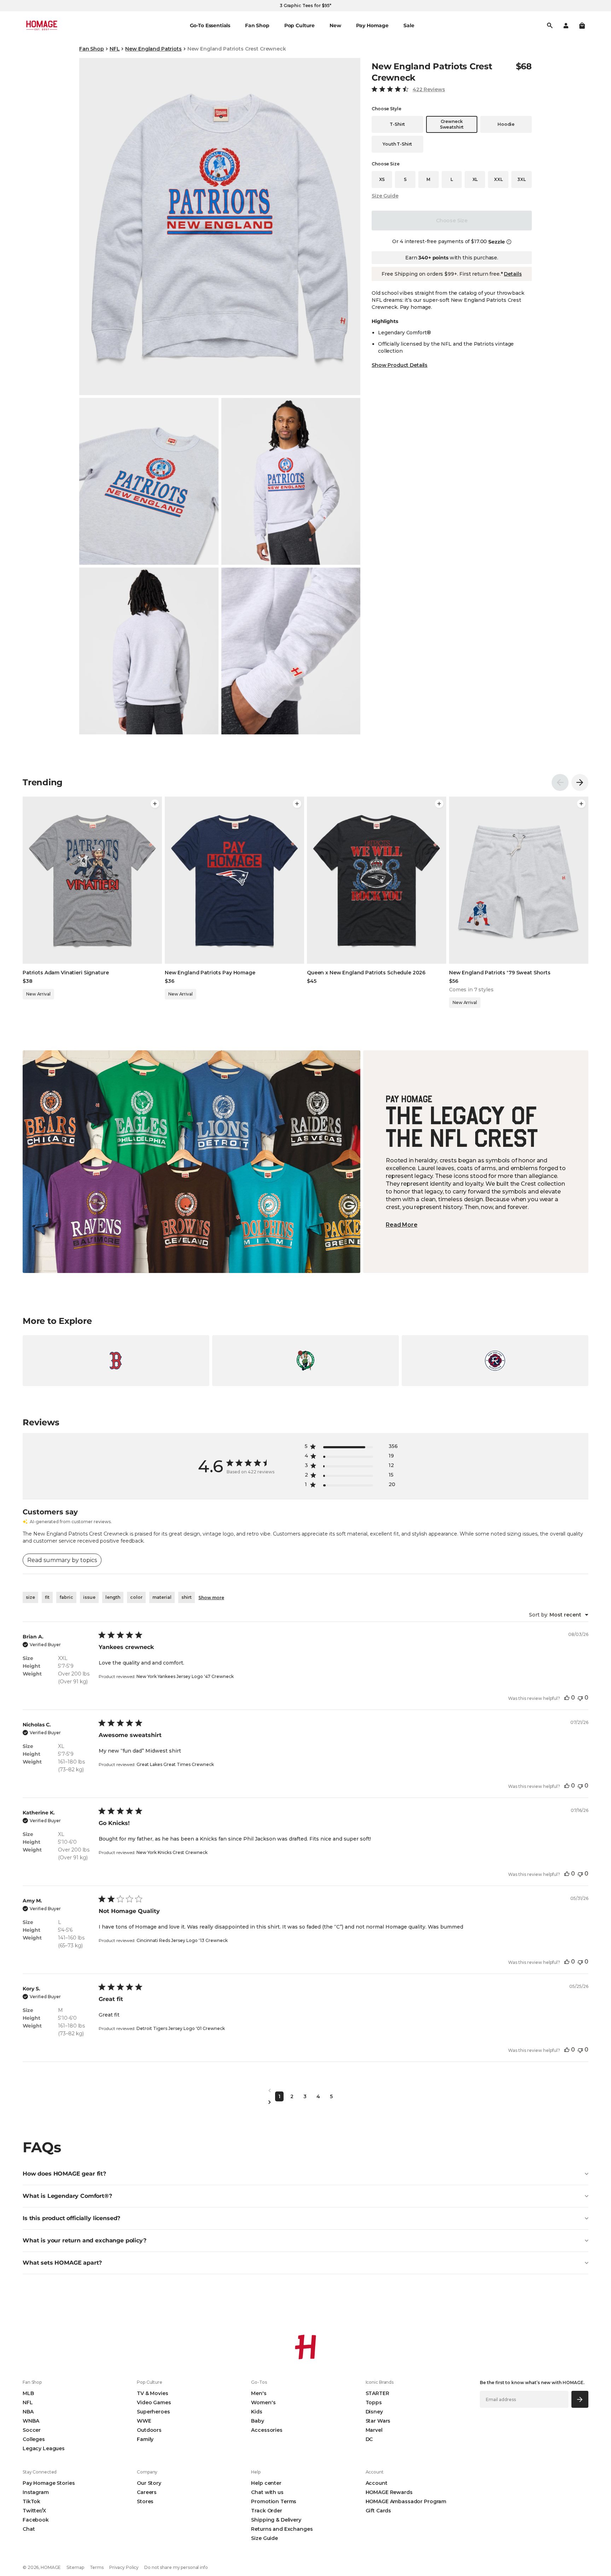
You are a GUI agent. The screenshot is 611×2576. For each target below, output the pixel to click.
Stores (145, 2501)
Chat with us (267, 2492)
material (162, 1597)
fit (47, 1597)
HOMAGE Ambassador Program (406, 2501)
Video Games (154, 2402)
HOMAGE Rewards (389, 2492)
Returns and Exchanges (282, 2529)
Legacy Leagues (44, 2448)
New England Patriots (153, 49)
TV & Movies (152, 2393)
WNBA (31, 2421)
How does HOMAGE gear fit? (64, 2174)
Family (145, 2439)
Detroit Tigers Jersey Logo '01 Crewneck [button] (181, 2028)
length (113, 1597)
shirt (187, 1597)
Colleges (34, 2439)
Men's (259, 2393)
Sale (409, 25)
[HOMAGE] (42, 25)
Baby (257, 2421)
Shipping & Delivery (276, 2520)
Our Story (149, 2483)
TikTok (31, 2501)
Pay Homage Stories (49, 2483)
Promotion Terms (274, 2501)
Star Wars (378, 2421)
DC (369, 2439)
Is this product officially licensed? (71, 2218)
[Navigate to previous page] (305, 2091)
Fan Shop (92, 49)
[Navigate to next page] (305, 2102)
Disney (374, 2412)
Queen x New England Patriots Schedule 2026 (366, 973)
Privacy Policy (124, 2567)
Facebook (36, 2520)
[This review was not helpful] (580, 1698)
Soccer (32, 2430)
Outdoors (149, 2430)
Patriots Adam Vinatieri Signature (66, 973)
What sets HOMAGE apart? (62, 2263)
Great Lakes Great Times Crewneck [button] (175, 1764)
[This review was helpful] (567, 1698)
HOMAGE (51, 2567)
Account (377, 2483)
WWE (144, 2421)
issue (89, 1597)
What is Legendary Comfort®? (67, 2196)
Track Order (266, 2511)
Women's (263, 2402)
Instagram (36, 2492)
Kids (257, 2412)
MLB (28, 2393)
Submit (580, 2399)
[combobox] (559, 1615)
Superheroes (153, 2412)
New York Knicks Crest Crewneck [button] (172, 1852)
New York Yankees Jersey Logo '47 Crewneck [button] (185, 1676)
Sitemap (75, 2567)
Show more (211, 1598)
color (136, 1597)
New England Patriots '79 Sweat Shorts (500, 973)
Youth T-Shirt (397, 144)
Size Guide (385, 196)
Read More (402, 1225)
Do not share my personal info (176, 2567)
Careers (147, 2492)
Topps (374, 2402)
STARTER (377, 2393)
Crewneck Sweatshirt (452, 124)
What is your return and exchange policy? (85, 2240)
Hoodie (506, 124)
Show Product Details (400, 365)
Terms (97, 2567)
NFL (115, 49)
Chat (29, 2529)
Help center (266, 2483)
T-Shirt (397, 124)
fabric (66, 1597)
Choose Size (452, 221)
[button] (582, 25)
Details (513, 274)
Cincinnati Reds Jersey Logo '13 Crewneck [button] (182, 1940)
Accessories (267, 2430)
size (30, 1597)
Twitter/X (34, 2511)
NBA (28, 2412)
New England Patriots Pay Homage (210, 973)
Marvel (374, 2430)
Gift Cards (379, 2511)
